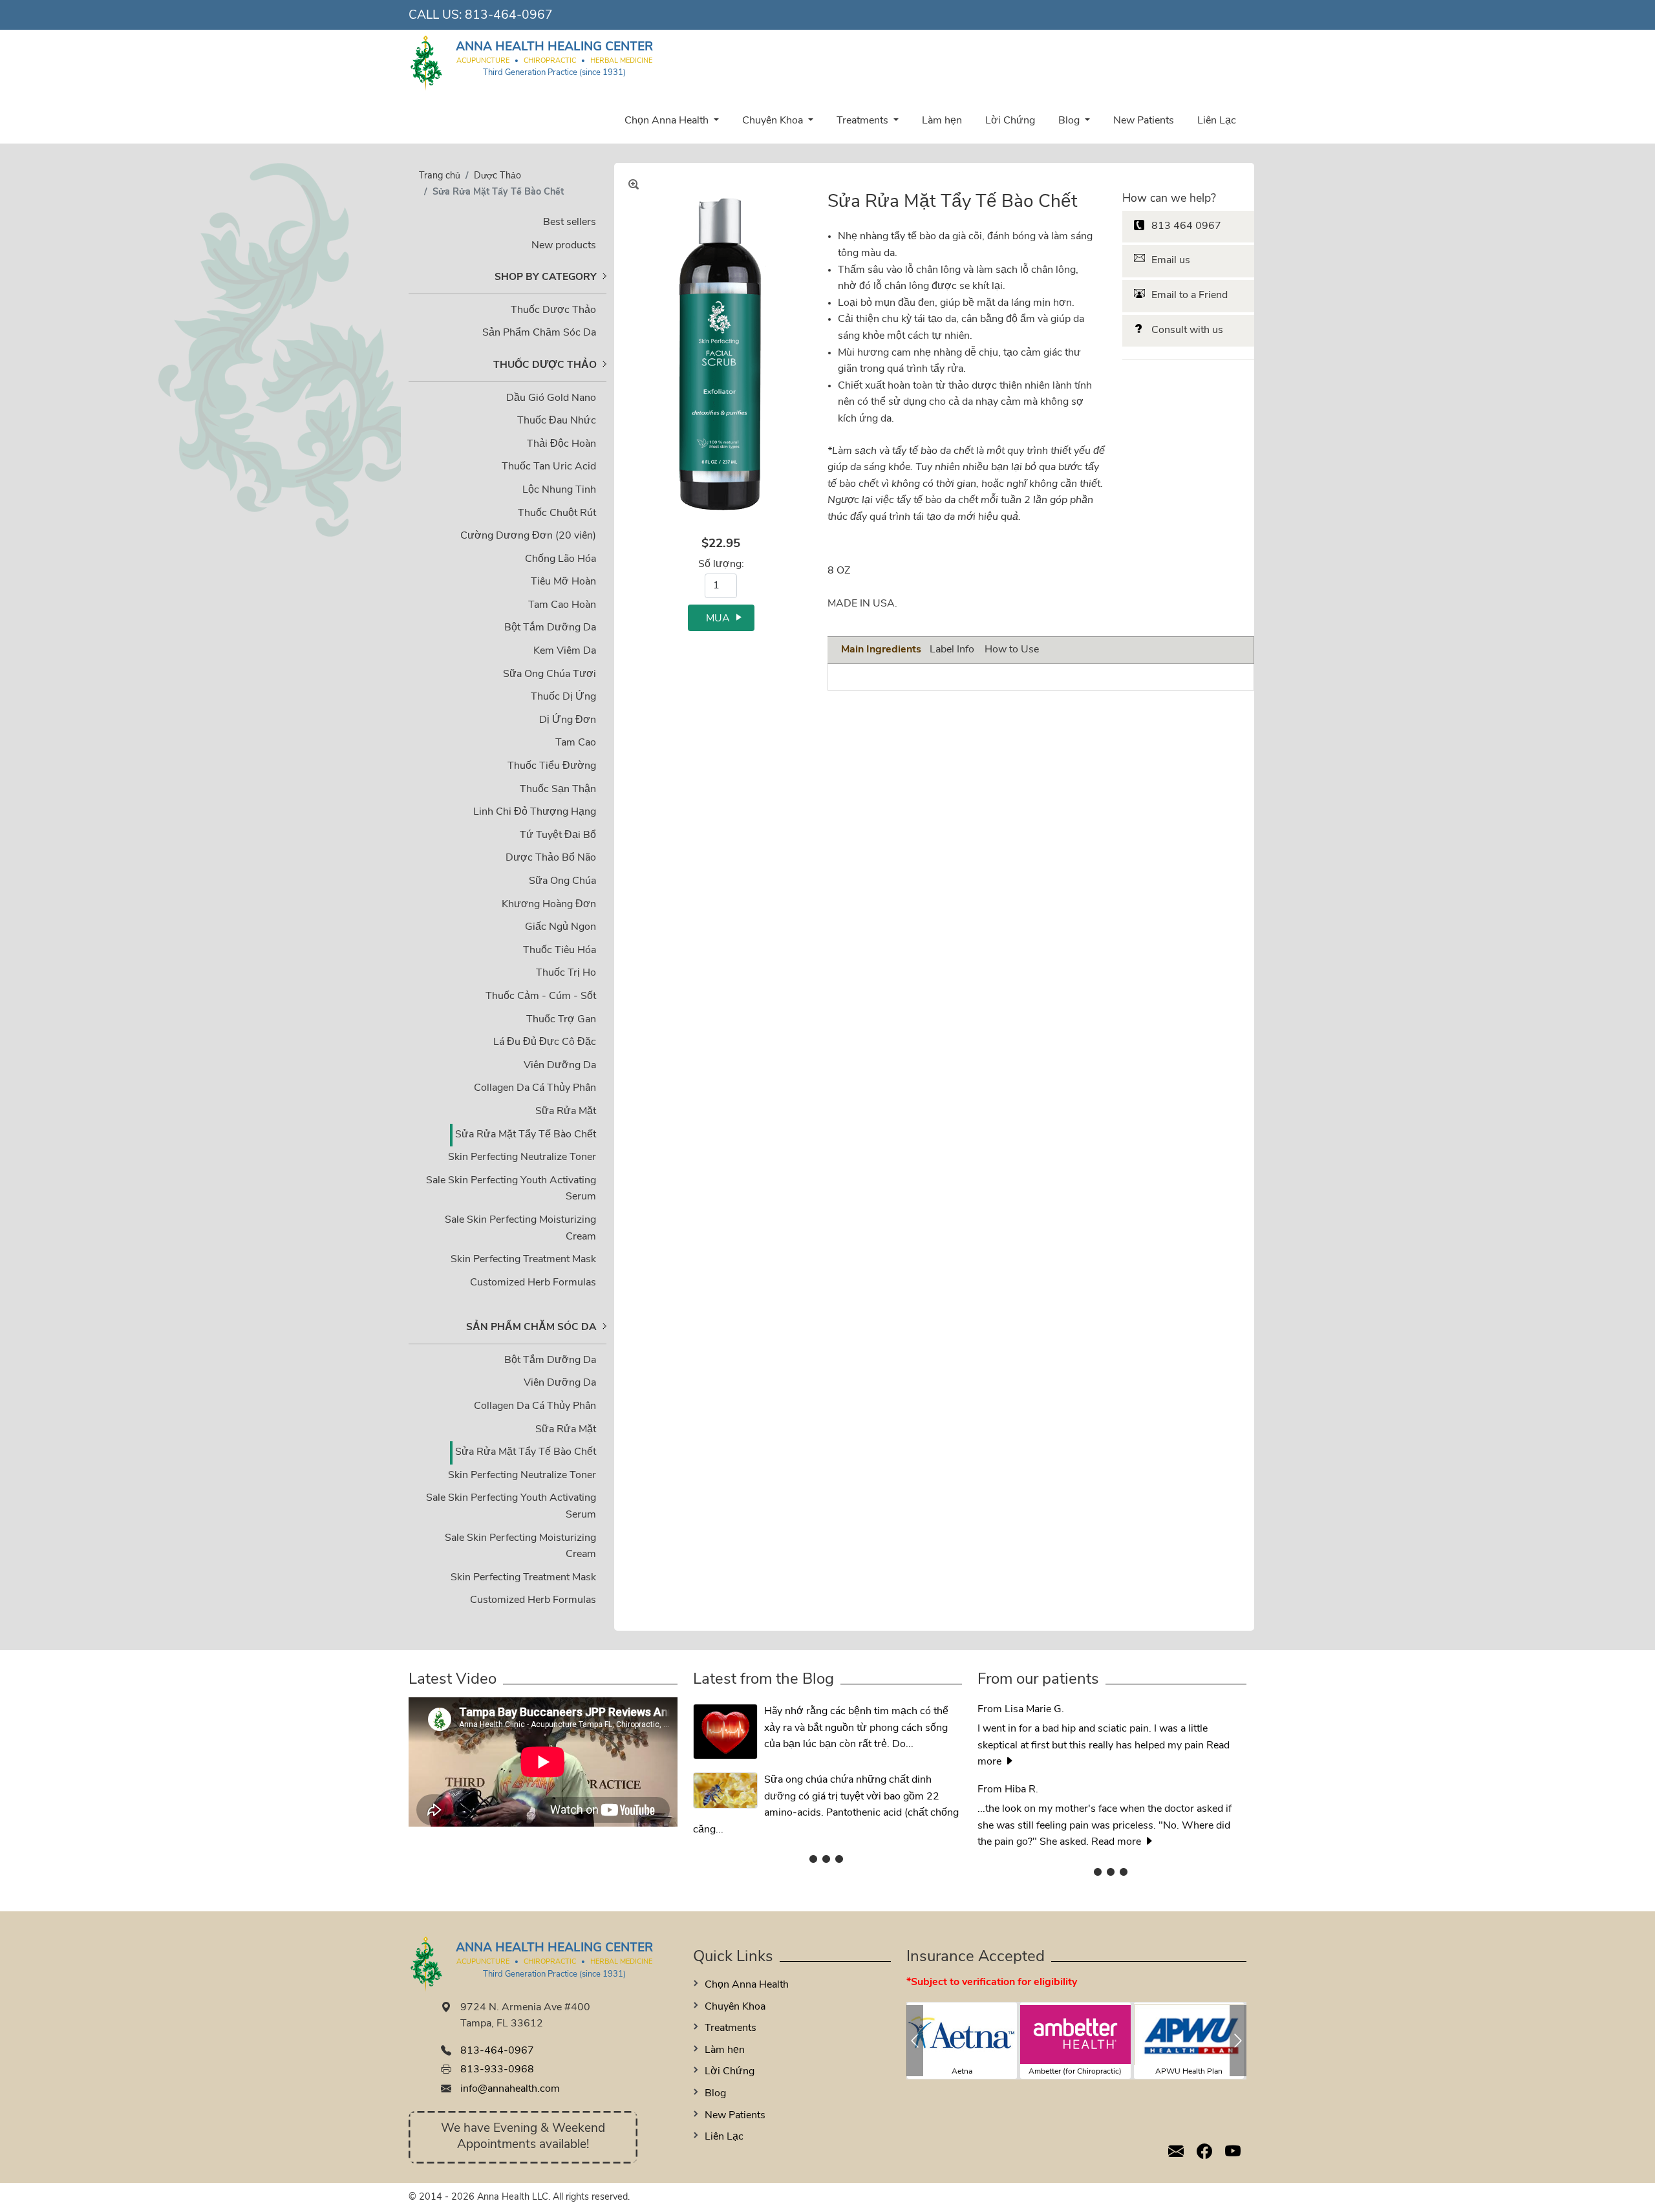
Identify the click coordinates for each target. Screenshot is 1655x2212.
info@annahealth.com (510, 2089)
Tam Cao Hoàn (562, 605)
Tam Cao (576, 743)
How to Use (1012, 650)
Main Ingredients (881, 650)
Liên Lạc (1217, 121)
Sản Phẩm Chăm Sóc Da (539, 333)
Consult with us (1187, 330)
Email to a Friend (1190, 295)
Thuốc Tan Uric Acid (549, 467)
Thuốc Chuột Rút (557, 513)
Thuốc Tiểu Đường (552, 766)
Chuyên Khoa (774, 121)
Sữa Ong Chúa (562, 881)
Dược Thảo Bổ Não (551, 858)
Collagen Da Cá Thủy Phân (535, 1088)
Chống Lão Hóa (561, 559)
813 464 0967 (1186, 226)
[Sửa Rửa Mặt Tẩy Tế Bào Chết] (721, 355)
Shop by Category (546, 277)
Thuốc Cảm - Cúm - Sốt (541, 996)
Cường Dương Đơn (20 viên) (528, 536)
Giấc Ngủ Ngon (561, 927)
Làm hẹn (942, 121)
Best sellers (570, 222)
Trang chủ (440, 176)
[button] (915, 2041)
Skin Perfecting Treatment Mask (523, 1260)
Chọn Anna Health (668, 121)
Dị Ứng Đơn (568, 720)
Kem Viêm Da (565, 651)
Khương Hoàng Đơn (549, 905)
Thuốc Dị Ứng (563, 697)
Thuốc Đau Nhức (557, 421)
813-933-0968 (497, 2070)
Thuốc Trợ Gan (561, 1020)
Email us (1171, 261)
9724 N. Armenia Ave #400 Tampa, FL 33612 (525, 2016)
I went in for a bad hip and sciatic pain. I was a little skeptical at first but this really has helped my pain (1093, 1728)
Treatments (864, 121)
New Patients (1144, 121)
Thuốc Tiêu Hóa (560, 950)
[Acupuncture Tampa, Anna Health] (427, 62)
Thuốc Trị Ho (566, 973)
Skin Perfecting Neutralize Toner (522, 1157)
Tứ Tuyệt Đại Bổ (558, 835)
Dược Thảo (497, 176)
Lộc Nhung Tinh (559, 490)
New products (564, 246)
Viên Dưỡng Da (560, 1066)
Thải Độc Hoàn (561, 444)
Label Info (952, 650)
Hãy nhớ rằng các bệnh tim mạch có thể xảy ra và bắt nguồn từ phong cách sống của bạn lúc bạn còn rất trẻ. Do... (856, 1728)
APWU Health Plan (1189, 2072)
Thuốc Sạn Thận (558, 789)
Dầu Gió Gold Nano (551, 398)
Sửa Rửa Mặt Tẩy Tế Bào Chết (526, 1135)
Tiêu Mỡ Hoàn (563, 582)
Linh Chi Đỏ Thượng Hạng (535, 812)
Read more (1117, 1842)
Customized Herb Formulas (533, 1283)
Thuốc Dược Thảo (553, 310)
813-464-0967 (509, 16)
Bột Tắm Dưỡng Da (550, 628)
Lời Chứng (1010, 121)
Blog (1070, 121)
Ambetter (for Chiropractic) (1075, 2072)
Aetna (962, 2072)
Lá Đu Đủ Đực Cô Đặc (545, 1042)
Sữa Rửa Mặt (566, 1111)
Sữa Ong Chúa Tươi (550, 674)
